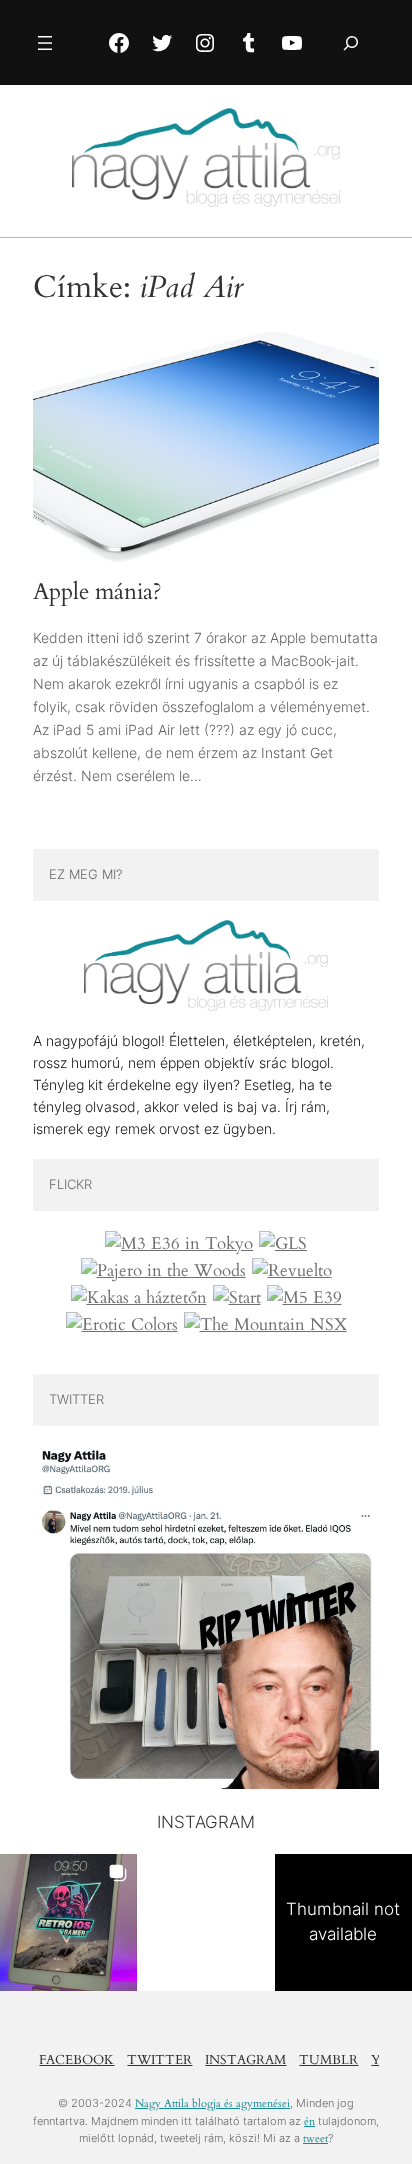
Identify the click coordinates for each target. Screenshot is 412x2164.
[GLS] (283, 1244)
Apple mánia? (97, 592)
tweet (315, 2138)
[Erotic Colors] (122, 1325)
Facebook (76, 2060)
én (309, 2121)
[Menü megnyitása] (45, 43)
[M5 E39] (304, 1298)
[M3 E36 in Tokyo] (179, 1244)
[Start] (237, 1298)
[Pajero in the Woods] (163, 1271)
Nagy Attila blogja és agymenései (212, 2103)
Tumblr (328, 2060)
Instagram (245, 2060)
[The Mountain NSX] (265, 1325)
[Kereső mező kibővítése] (351, 42)
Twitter (159, 2060)
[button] (68, 1922)
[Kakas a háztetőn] (139, 1298)
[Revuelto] (292, 1271)
